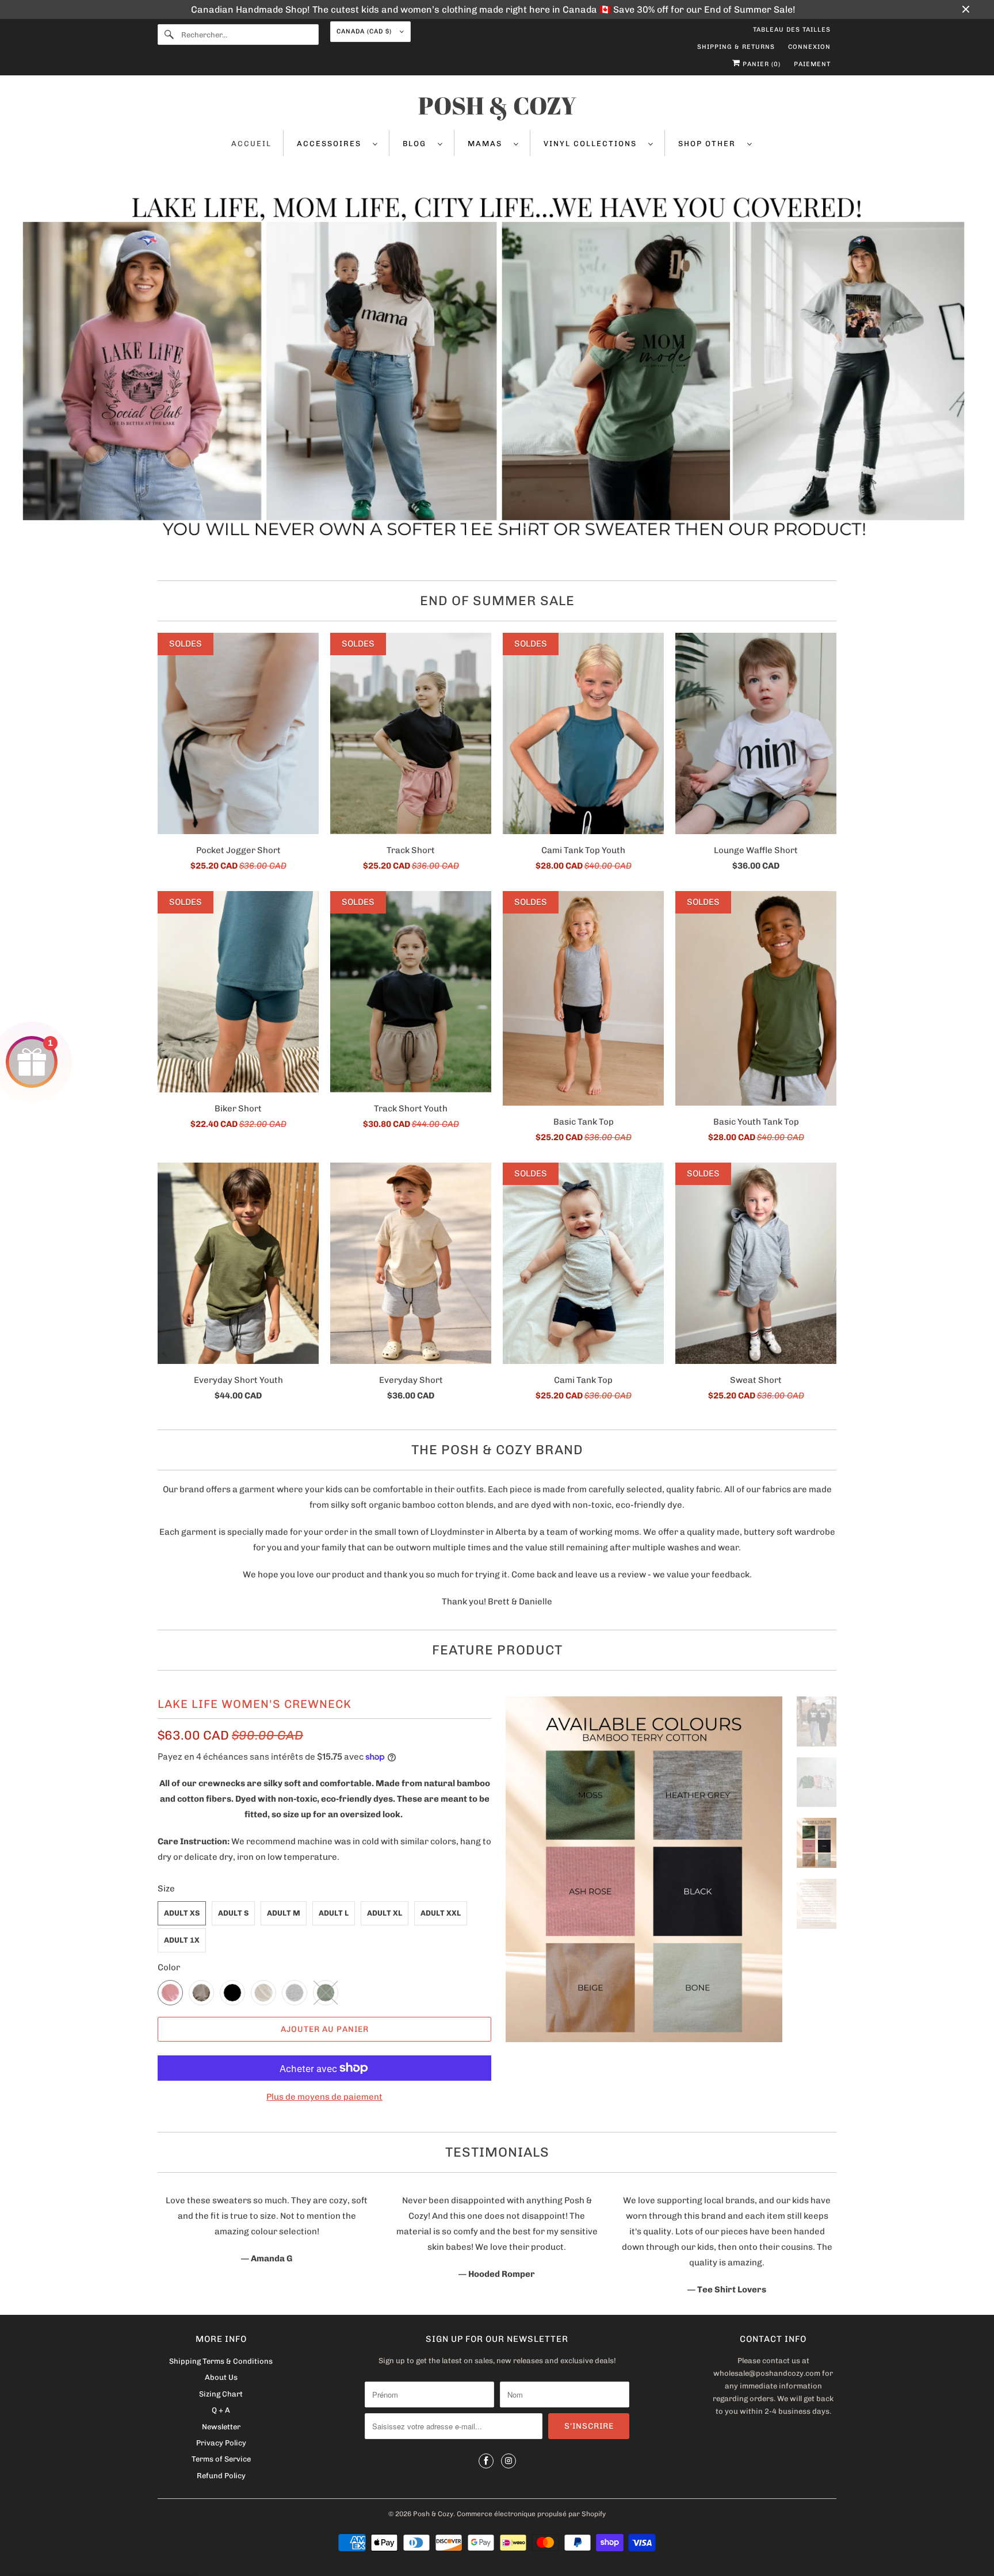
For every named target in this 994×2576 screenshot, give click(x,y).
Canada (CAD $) (365, 31)
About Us (221, 2377)
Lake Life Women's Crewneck (255, 1704)
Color (169, 1967)
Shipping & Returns (736, 47)
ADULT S (233, 1913)
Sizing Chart (221, 2394)
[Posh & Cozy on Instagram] (509, 2461)
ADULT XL (385, 1913)
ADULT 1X (182, 1940)
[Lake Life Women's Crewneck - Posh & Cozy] (644, 1869)
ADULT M (284, 1913)
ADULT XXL (441, 1913)
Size (166, 1889)
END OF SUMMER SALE (497, 601)
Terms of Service (221, 2459)
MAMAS (488, 144)
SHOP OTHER (710, 144)
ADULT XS (182, 1913)
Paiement (812, 64)
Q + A (221, 2410)
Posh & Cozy (433, 2514)
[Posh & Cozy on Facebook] (486, 2461)
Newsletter (221, 2427)
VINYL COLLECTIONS (593, 144)
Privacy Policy (221, 2443)
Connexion (809, 47)
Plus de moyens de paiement (324, 2097)
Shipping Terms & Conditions (221, 2361)
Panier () (760, 64)
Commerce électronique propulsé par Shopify (531, 2514)
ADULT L (334, 1913)
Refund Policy (221, 2476)
